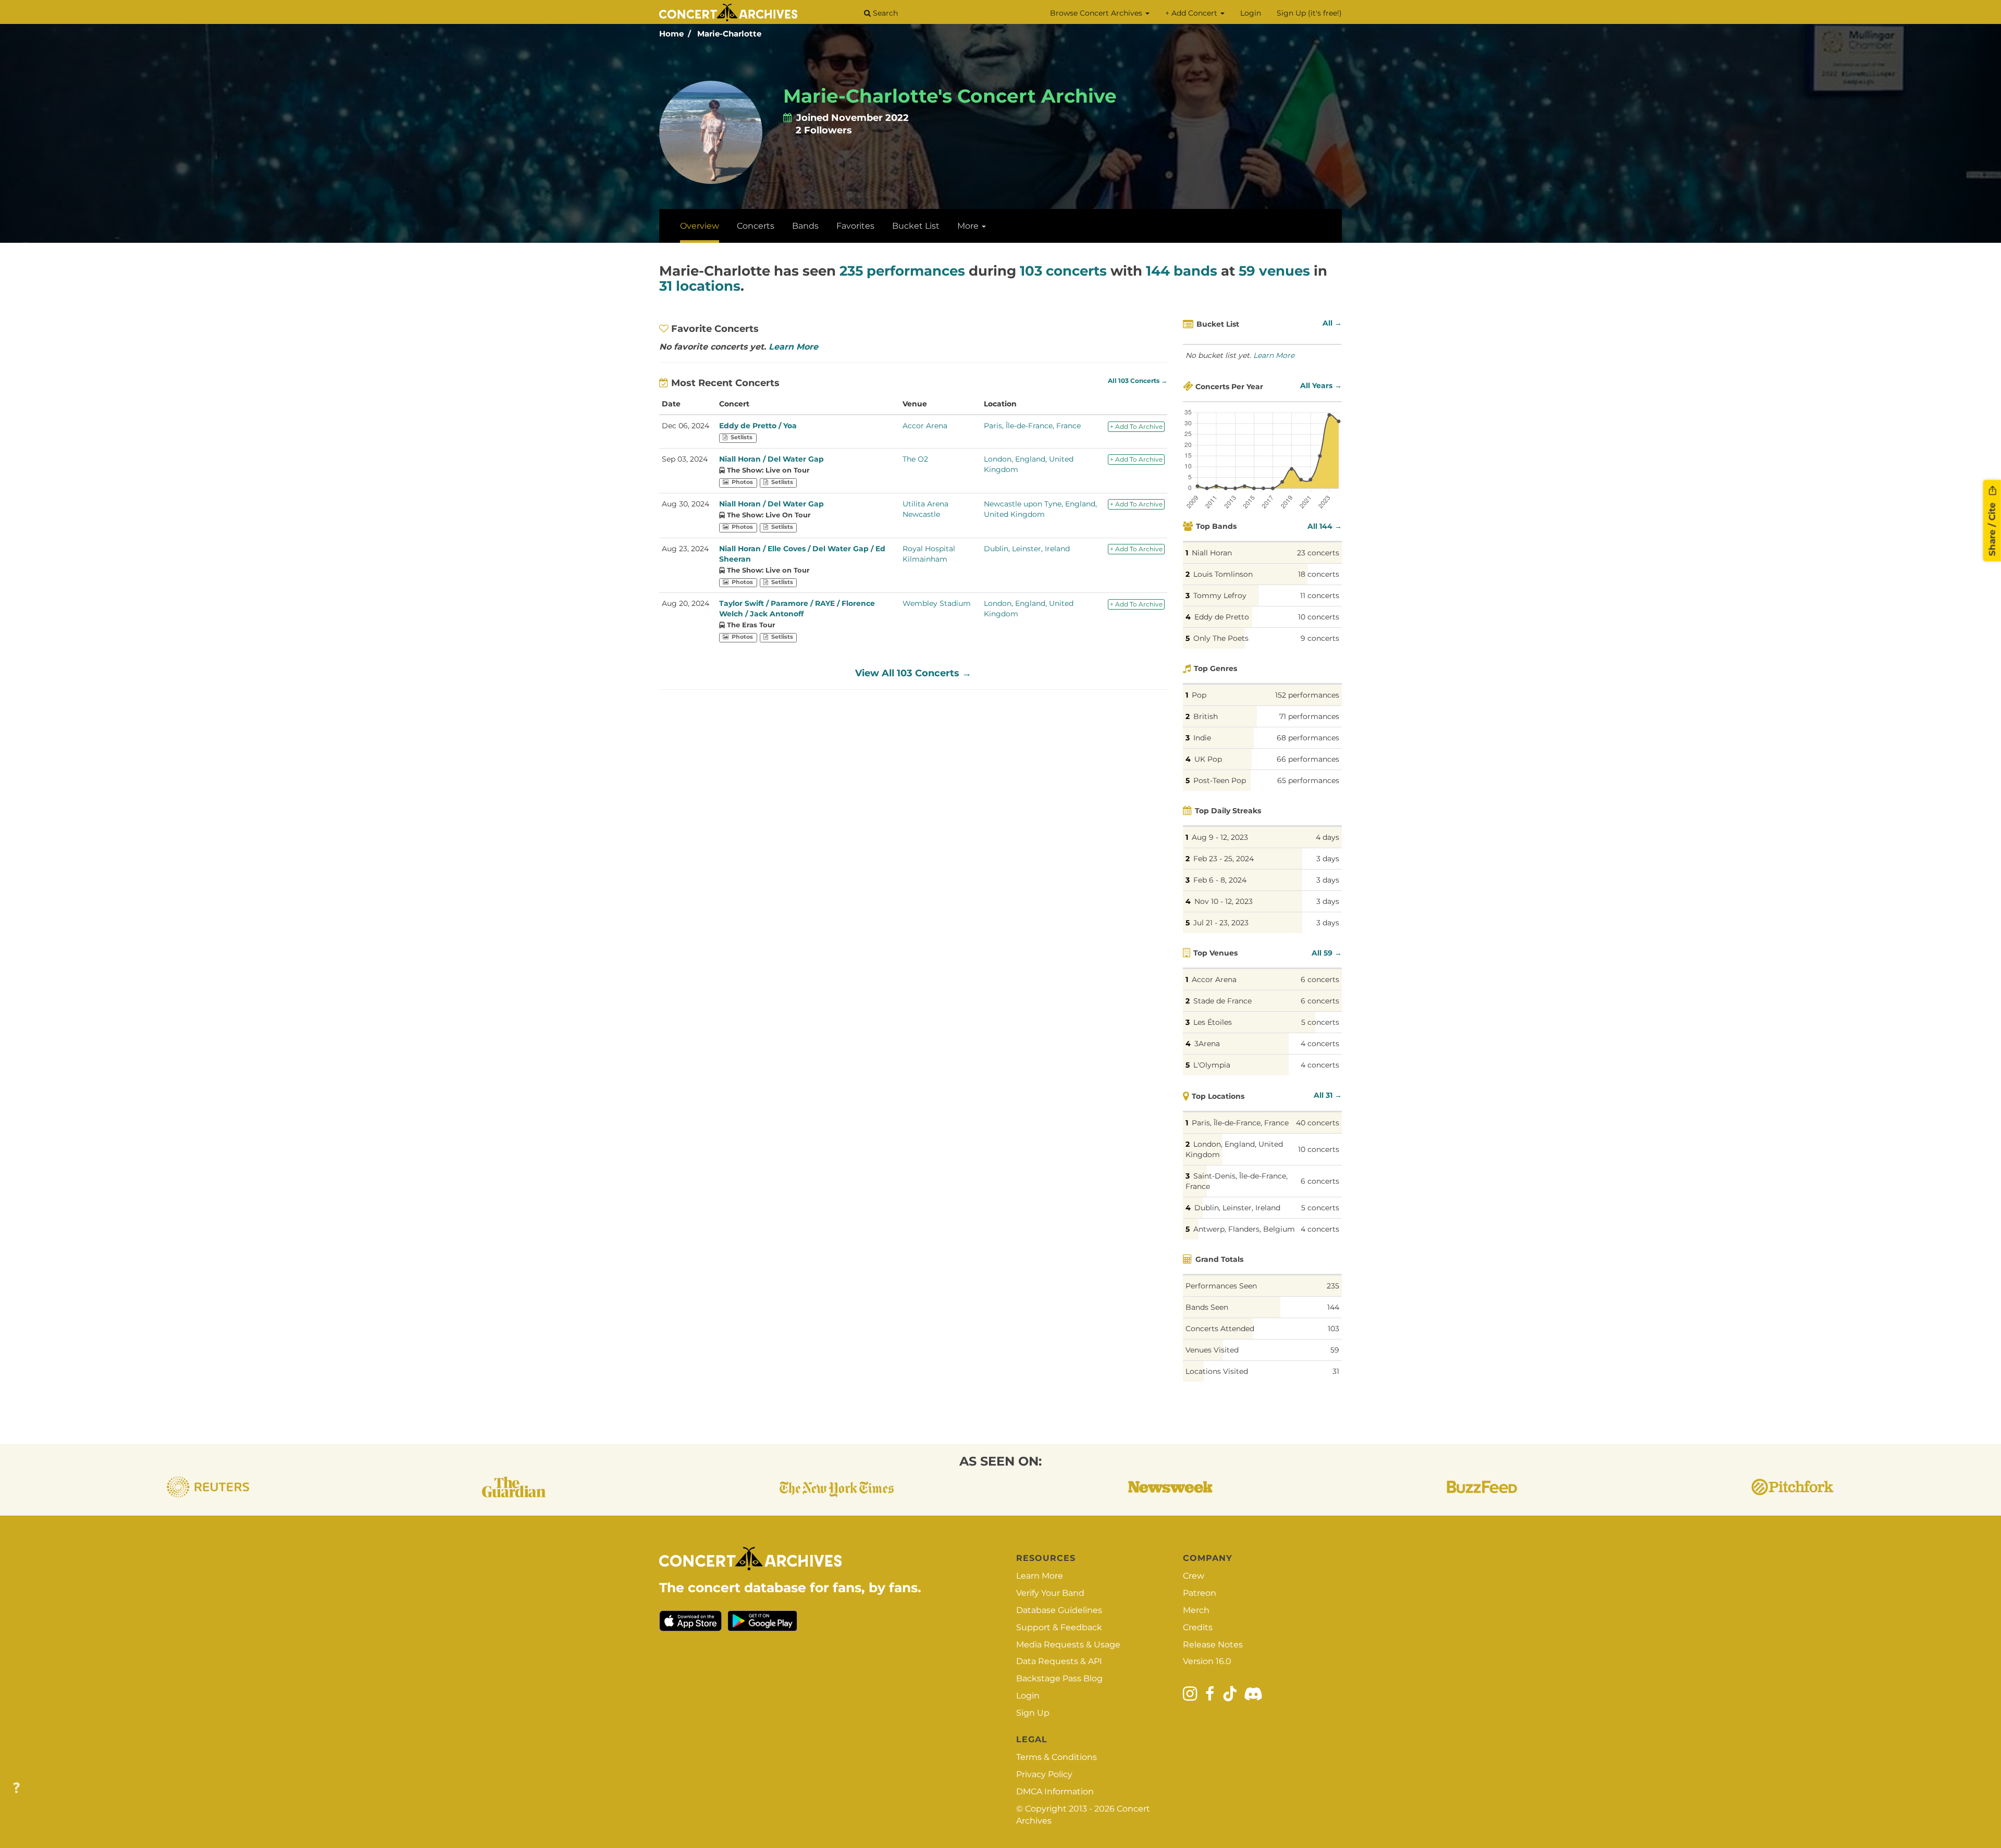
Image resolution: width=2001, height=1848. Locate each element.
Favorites (855, 226)
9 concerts (1320, 638)
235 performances (902, 271)
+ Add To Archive (1136, 426)
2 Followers (824, 130)
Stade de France (1222, 1001)
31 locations (700, 286)
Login (1251, 13)
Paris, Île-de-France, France (1032, 426)
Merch (1196, 1610)
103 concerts (1063, 271)
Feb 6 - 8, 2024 (1220, 880)
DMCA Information (1055, 1791)
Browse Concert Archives (1097, 13)
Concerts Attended (1220, 1329)
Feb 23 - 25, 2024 (1224, 859)
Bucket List (916, 226)
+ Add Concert (1192, 13)
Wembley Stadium (937, 603)
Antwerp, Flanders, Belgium (1244, 1229)
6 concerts (1320, 979)
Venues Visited (1212, 1350)
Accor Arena (925, 426)
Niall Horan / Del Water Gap (771, 459)
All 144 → (1325, 526)
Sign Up (1033, 1713)
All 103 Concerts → (1138, 381)
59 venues (1274, 271)
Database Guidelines (1059, 1610)
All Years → (1321, 386)
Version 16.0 (1207, 1661)
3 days (1328, 859)
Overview (700, 226)
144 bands (1182, 271)
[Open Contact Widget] (16, 1788)
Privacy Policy (1044, 1774)
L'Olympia (1212, 1065)
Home (671, 34)
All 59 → (1327, 953)
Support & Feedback (1059, 1627)
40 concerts (1318, 1123)
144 (1333, 1307)
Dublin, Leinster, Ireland (1027, 549)
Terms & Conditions (1057, 1757)
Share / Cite (1992, 528)
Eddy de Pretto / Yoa (758, 426)
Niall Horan (1212, 553)
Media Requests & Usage (1068, 1645)
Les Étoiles (1213, 1022)
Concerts (756, 226)
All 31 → (1328, 1095)
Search (884, 13)
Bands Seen (1207, 1307)
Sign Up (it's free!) (1309, 13)
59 (1335, 1350)
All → (1332, 323)
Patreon (1200, 1593)
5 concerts (1320, 1022)
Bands (805, 226)
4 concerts (1320, 1044)
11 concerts (1320, 596)
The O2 (915, 459)
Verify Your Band (1050, 1593)
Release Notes (1213, 1645)
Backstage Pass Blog (1059, 1678)
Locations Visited (1217, 1371)
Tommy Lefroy (1220, 596)
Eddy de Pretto (1222, 617)
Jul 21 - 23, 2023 (1221, 923)
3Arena (1207, 1044)
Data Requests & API (1059, 1661)
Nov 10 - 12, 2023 (1224, 901)
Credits (1198, 1627)
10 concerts (1319, 617)
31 (1336, 1371)
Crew (1194, 1576)
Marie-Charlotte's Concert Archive (950, 96)
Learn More (793, 347)
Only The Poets (1221, 638)
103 (1333, 1329)
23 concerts (1318, 553)
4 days (1327, 837)
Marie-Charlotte (729, 34)
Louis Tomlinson (1223, 574)
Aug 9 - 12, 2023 (1220, 837)
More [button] (969, 226)
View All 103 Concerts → (913, 673)
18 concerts (1319, 574)
